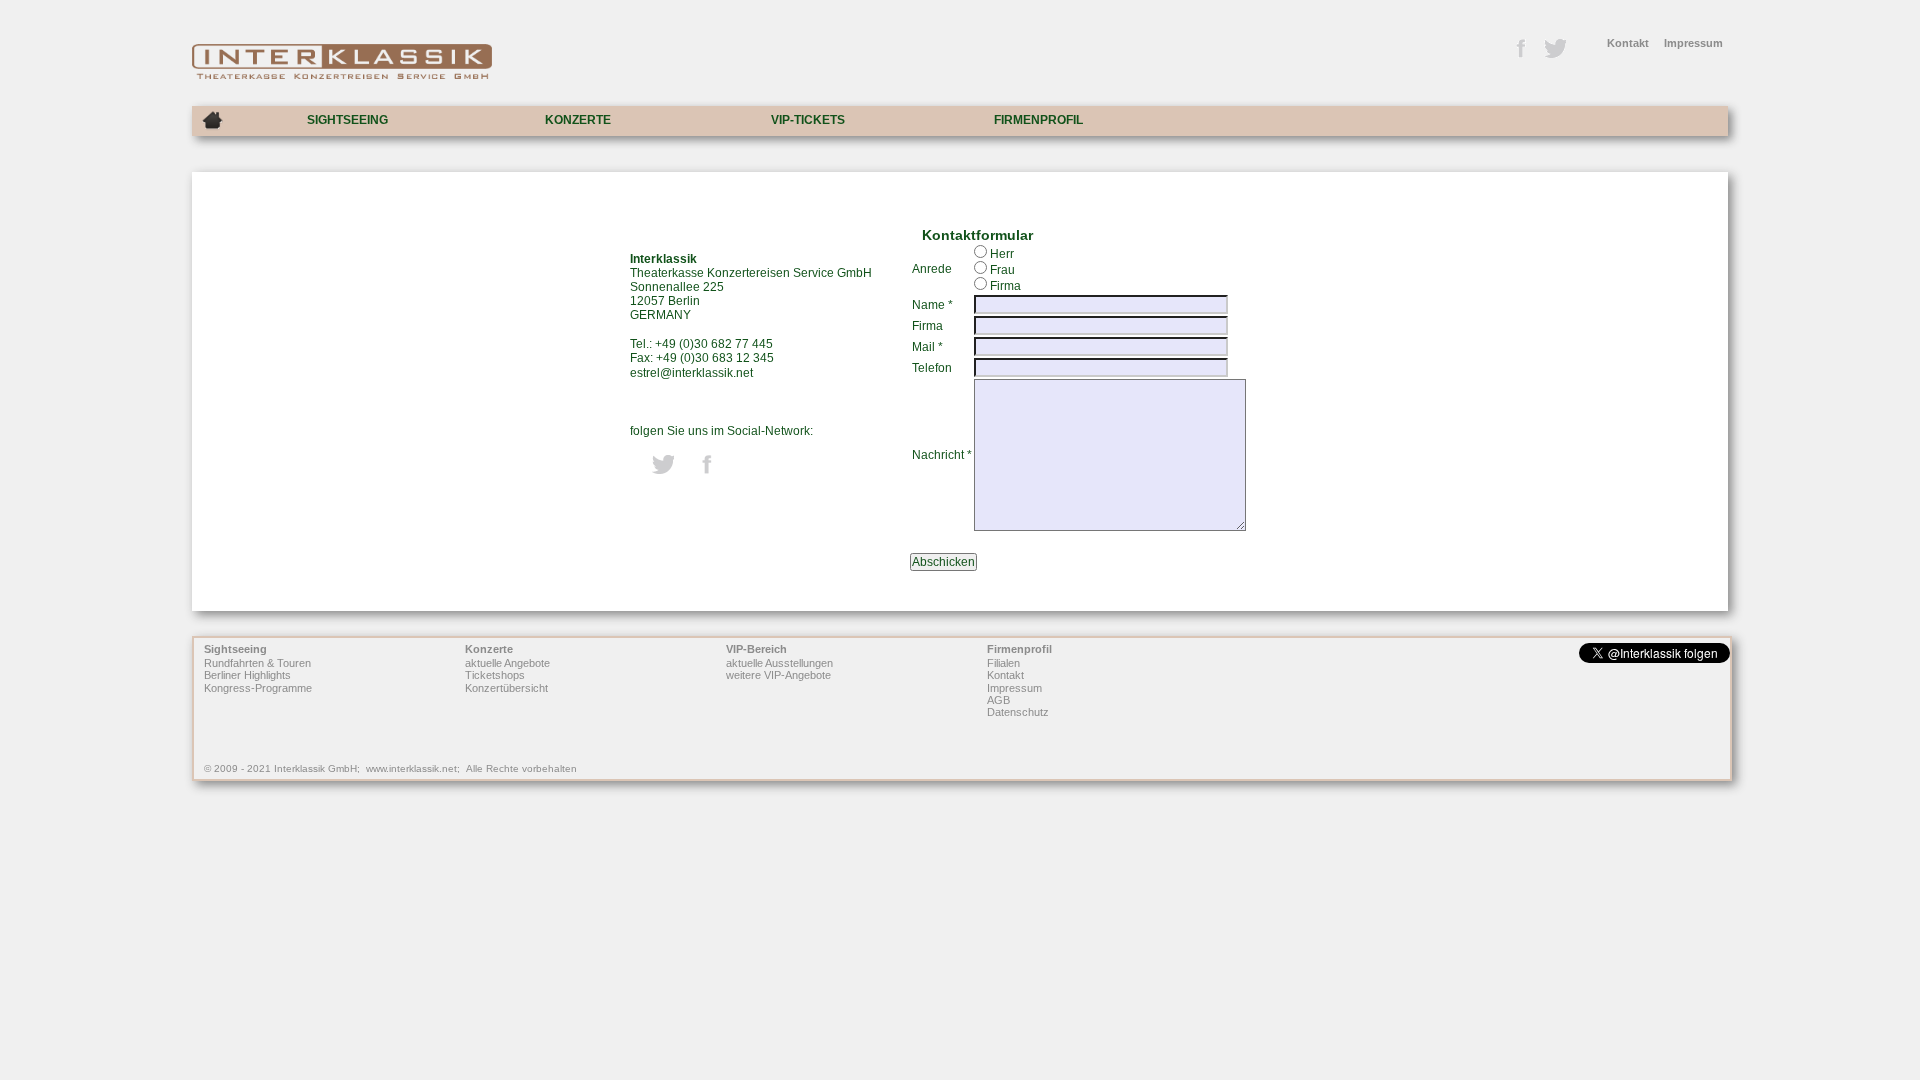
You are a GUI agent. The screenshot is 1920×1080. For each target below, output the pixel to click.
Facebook (1520, 49)
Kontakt (1628, 43)
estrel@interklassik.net (691, 373)
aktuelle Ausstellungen (779, 663)
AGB (998, 700)
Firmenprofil (1019, 649)
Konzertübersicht (506, 688)
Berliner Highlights (247, 676)
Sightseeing (235, 649)
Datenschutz (1018, 713)
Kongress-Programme (258, 688)
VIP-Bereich (756, 649)
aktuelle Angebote (507, 663)
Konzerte (489, 649)
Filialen (1003, 663)
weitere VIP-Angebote (778, 676)
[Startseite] (212, 121)
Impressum (1693, 43)
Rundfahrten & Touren (257, 663)
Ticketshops (495, 676)
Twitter (1554, 49)
